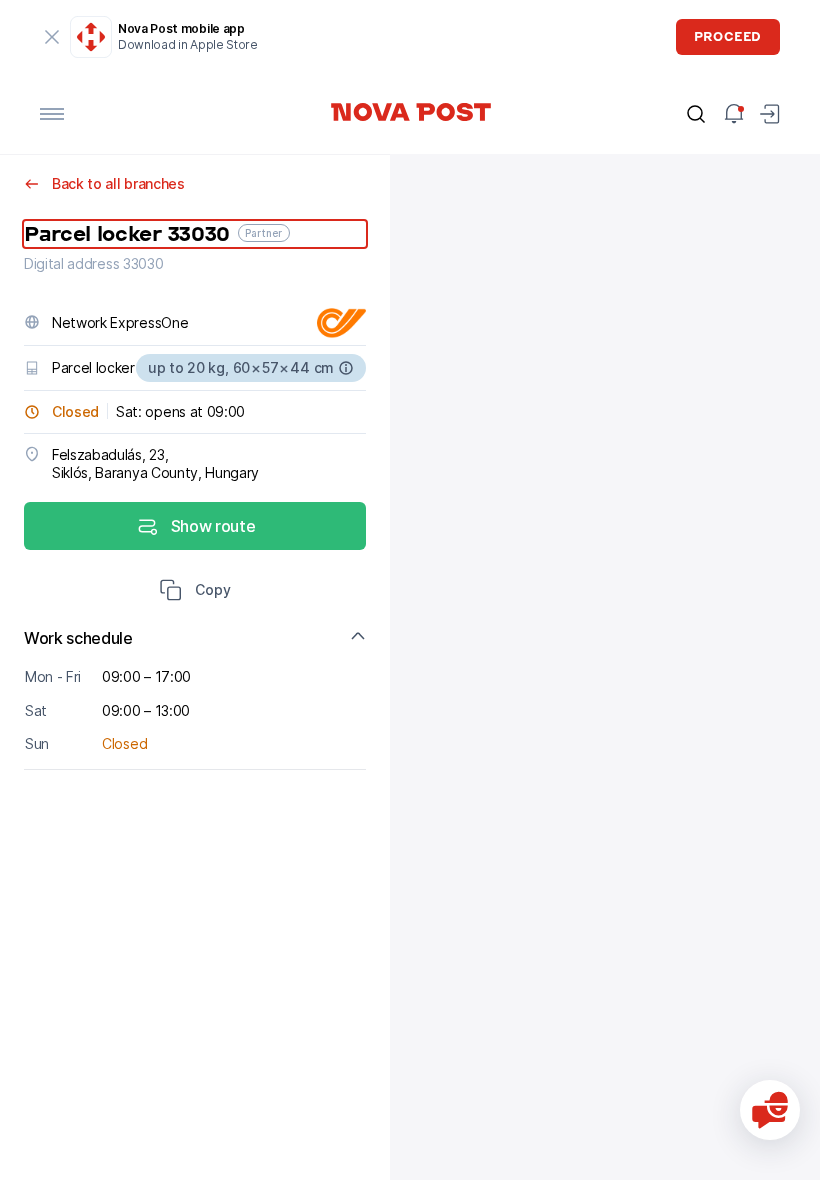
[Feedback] (770, 1110)
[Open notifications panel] (734, 114)
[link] (410, 112)
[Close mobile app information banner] (52, 37)
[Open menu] (52, 114)
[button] (195, 592)
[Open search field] (696, 114)
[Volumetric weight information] (346, 368)
